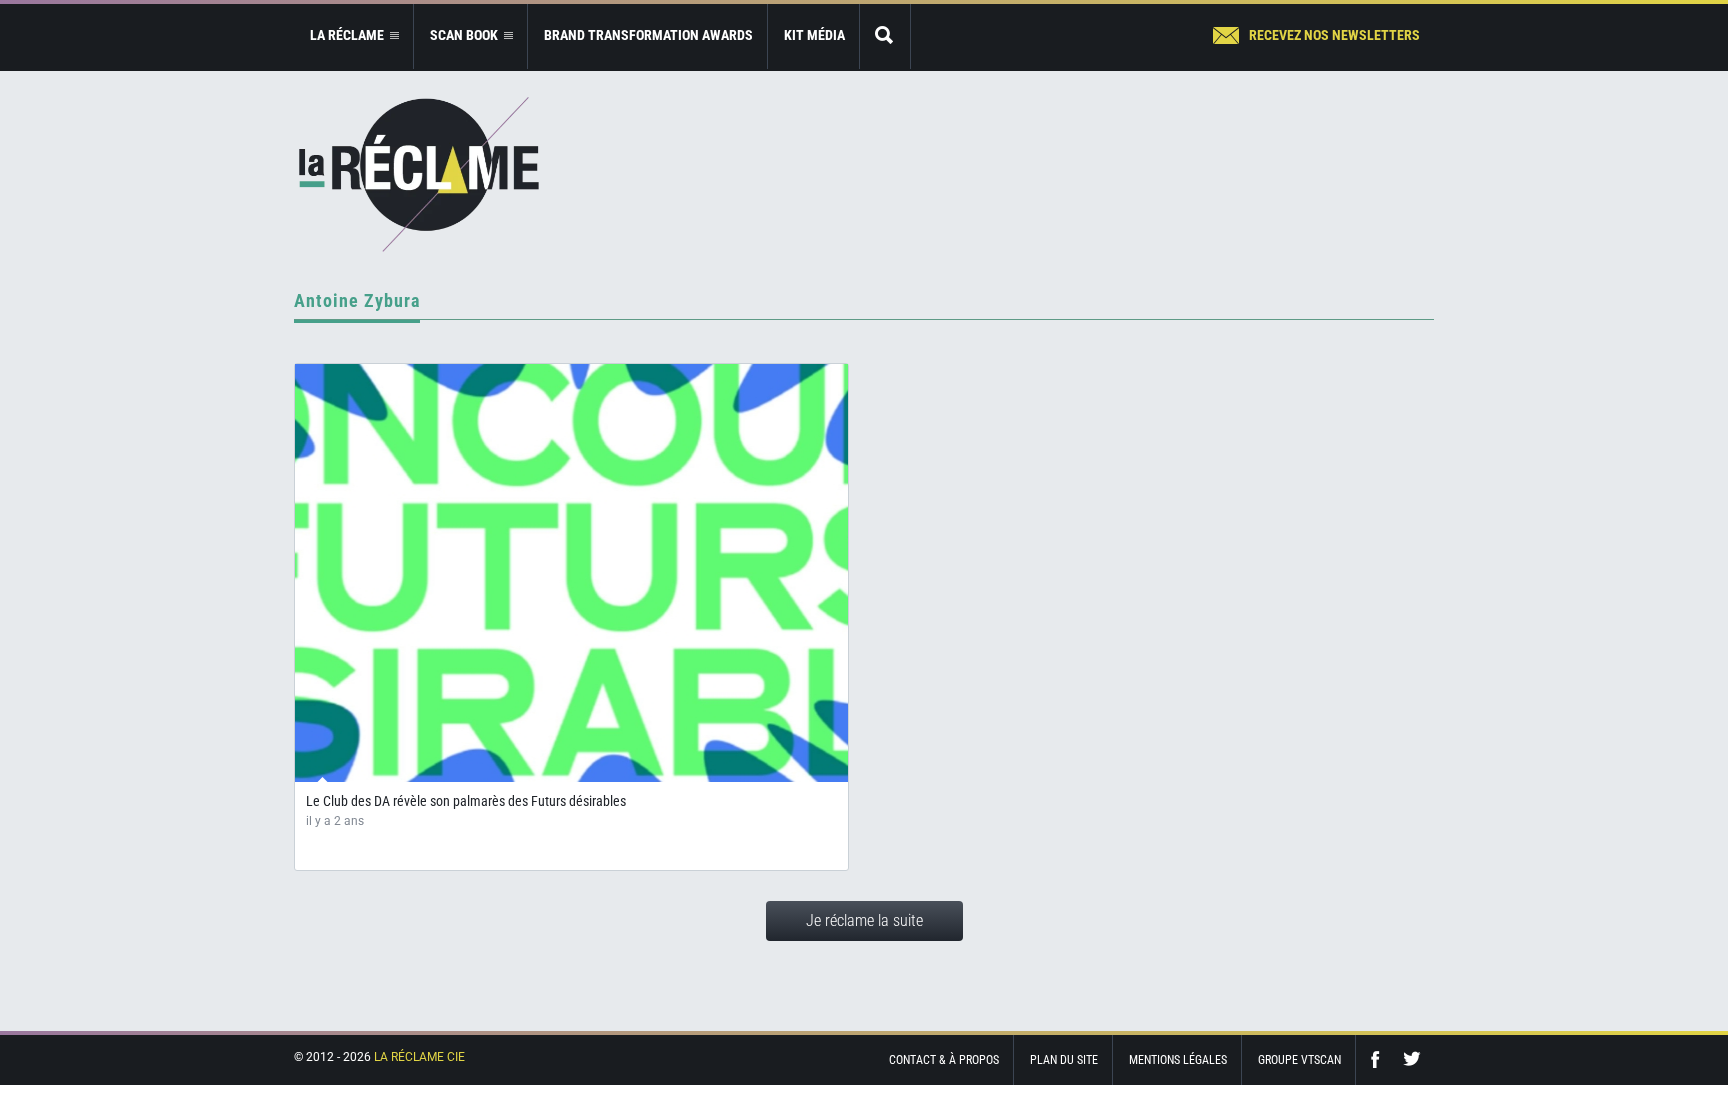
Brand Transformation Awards (648, 35)
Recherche (885, 36)
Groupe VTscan (1299, 1060)
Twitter (1412, 1059)
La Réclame (419, 174)
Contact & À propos (944, 1060)
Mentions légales (1178, 1060)
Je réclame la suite (864, 920)
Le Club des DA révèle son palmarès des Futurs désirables (466, 801)
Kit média (814, 35)
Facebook (1380, 1059)
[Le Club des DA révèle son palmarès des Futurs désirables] (571, 573)
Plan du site (1064, 1060)
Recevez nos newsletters (1334, 35)
